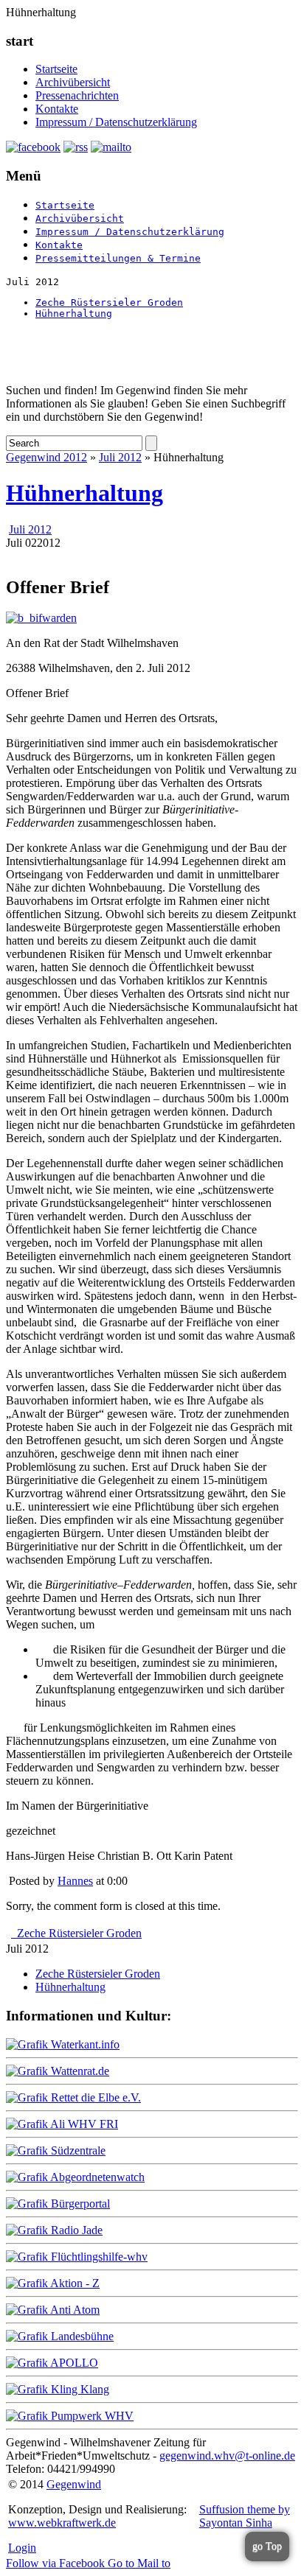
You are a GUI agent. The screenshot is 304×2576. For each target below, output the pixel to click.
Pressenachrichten (77, 95)
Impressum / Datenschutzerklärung (116, 122)
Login (22, 2548)
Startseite (56, 69)
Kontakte (57, 109)
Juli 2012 (120, 457)
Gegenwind (74, 2484)
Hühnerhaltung (74, 314)
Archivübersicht (73, 82)
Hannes (75, 1881)
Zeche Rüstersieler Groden (109, 302)
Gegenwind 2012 (46, 457)
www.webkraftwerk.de (62, 2523)
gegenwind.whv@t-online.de (227, 2456)
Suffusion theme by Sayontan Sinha (245, 2516)
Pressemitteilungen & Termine (118, 258)
